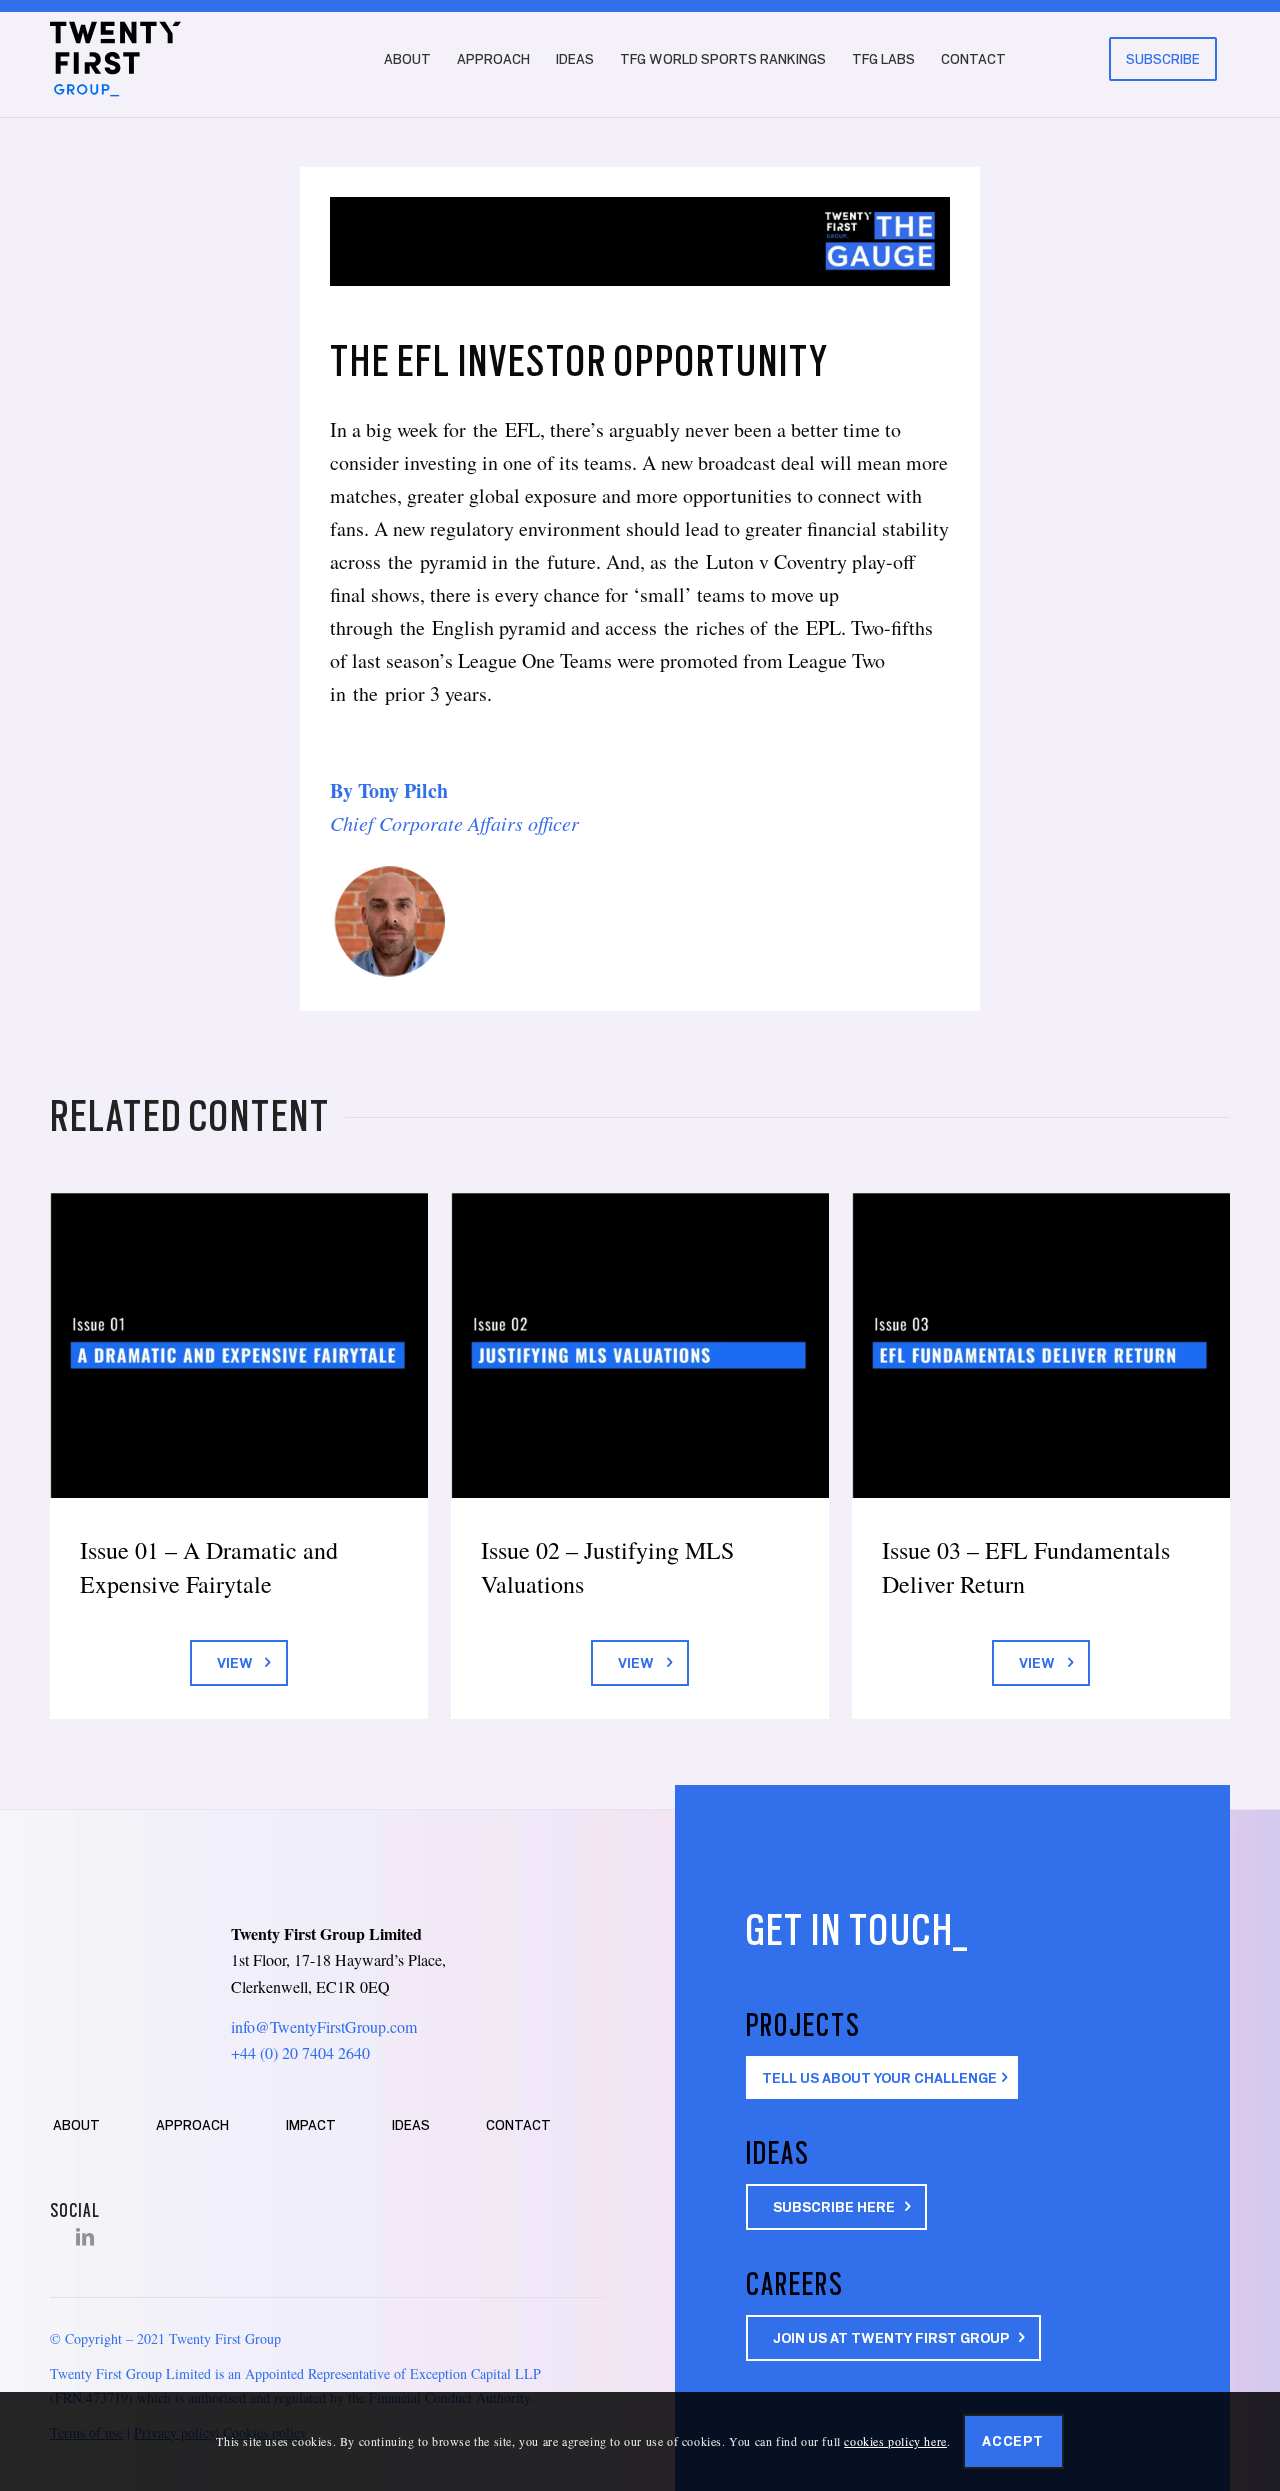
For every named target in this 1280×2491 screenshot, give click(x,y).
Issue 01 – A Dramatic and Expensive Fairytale (209, 1567)
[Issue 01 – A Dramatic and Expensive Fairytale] (239, 1345)
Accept (1013, 2441)
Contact (518, 2125)
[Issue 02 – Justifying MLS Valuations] (640, 1345)
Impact (311, 2125)
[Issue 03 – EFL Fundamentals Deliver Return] (1041, 1345)
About (76, 2125)
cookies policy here (895, 2441)
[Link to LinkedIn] (85, 2237)
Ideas (411, 2125)
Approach (192, 2125)
